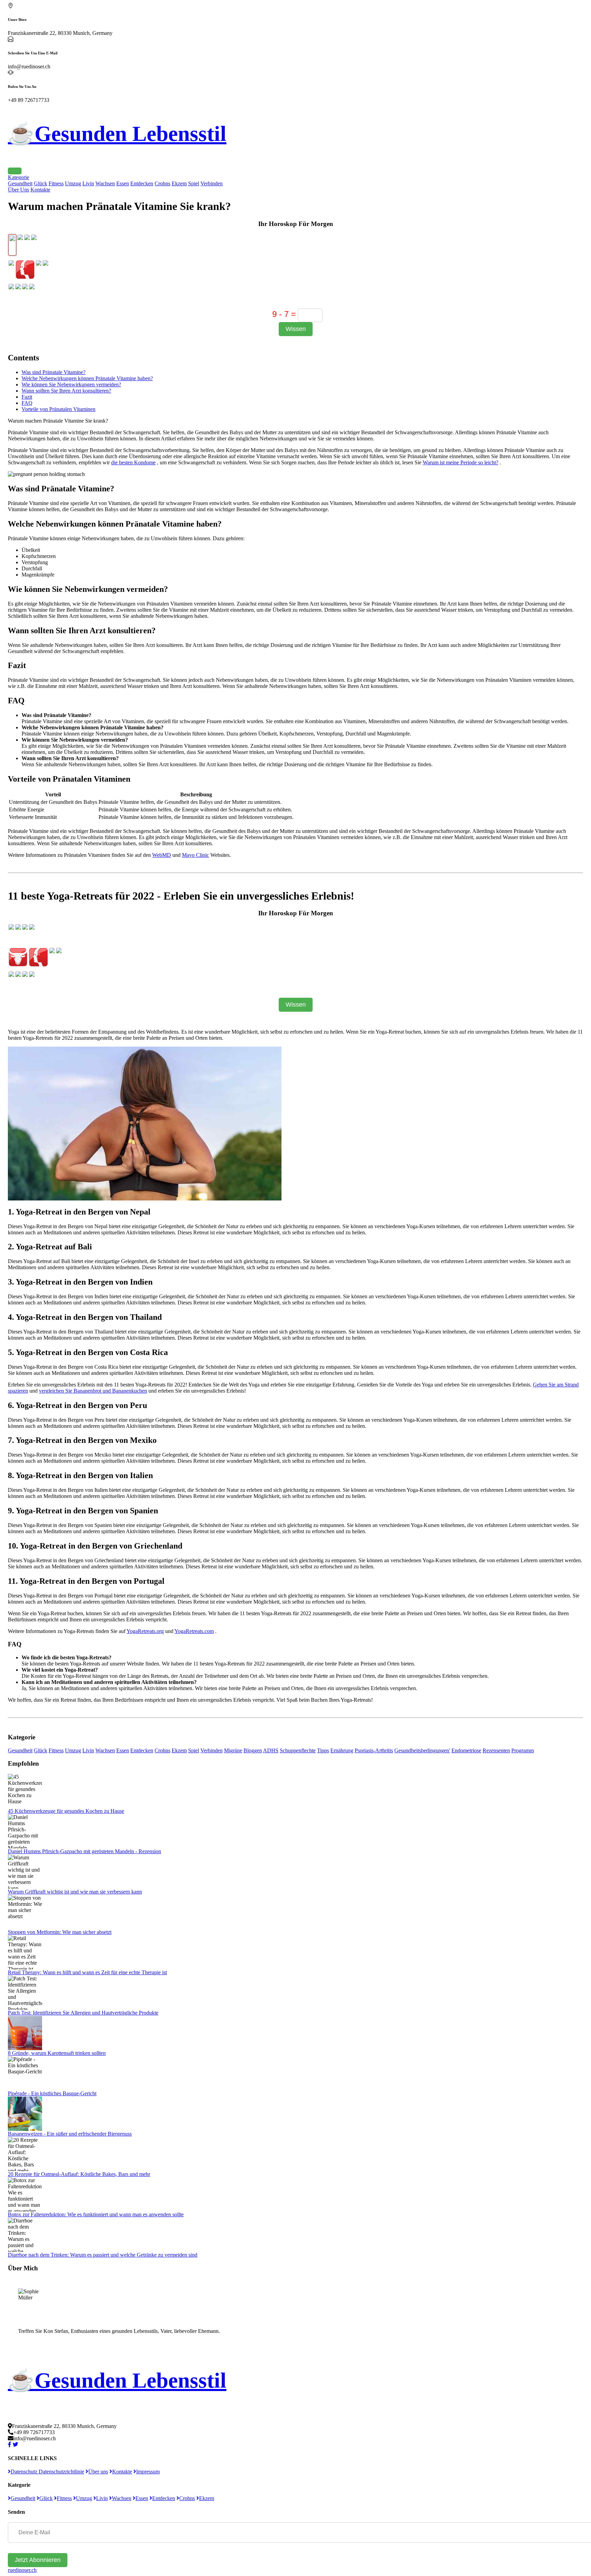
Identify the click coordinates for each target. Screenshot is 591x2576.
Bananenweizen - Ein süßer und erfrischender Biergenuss (70, 2134)
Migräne (233, 1750)
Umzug (73, 183)
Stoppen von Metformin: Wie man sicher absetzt (60, 1932)
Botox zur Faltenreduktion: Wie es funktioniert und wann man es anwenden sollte (96, 2214)
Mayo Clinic (195, 855)
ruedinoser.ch (22, 2570)
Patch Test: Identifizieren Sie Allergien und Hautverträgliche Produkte (83, 2013)
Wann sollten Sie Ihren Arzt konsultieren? (66, 391)
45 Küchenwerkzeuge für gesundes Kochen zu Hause (66, 1811)
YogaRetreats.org (145, 1631)
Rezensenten (496, 1750)
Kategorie (18, 177)
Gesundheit (20, 183)
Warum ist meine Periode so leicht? (461, 462)
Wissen (296, 329)
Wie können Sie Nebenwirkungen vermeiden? (71, 384)
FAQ (27, 403)
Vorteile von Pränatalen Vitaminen (58, 409)
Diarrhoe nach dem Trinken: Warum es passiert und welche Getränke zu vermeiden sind (103, 2255)
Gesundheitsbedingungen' (422, 1750)
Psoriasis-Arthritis (374, 1750)
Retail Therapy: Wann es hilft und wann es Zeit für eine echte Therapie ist (87, 1972)
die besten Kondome (133, 462)
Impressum (148, 2472)
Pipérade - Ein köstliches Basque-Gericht (52, 2093)
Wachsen (105, 183)
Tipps (323, 1750)
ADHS (271, 1750)
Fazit (27, 397)
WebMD (162, 855)
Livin (88, 183)
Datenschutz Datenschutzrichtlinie (47, 2472)
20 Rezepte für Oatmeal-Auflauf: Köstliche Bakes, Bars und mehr (79, 2174)
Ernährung (342, 1750)
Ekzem (179, 183)
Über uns (98, 2472)
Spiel (194, 183)
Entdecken (142, 183)
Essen (123, 183)
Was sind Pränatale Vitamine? (54, 372)
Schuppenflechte (298, 1750)
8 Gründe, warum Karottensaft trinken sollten (57, 2053)
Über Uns (18, 190)
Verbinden (212, 183)
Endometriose (466, 1750)
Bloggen (253, 1750)
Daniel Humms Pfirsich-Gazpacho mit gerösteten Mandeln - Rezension (84, 1851)
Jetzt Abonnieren (38, 2560)
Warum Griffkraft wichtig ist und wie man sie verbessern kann (75, 1892)
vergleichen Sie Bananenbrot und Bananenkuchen (93, 1391)
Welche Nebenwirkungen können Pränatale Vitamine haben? (87, 378)
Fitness (56, 183)
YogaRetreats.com (194, 1631)
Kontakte (40, 190)
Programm (523, 1750)
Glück (41, 183)
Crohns (162, 183)
